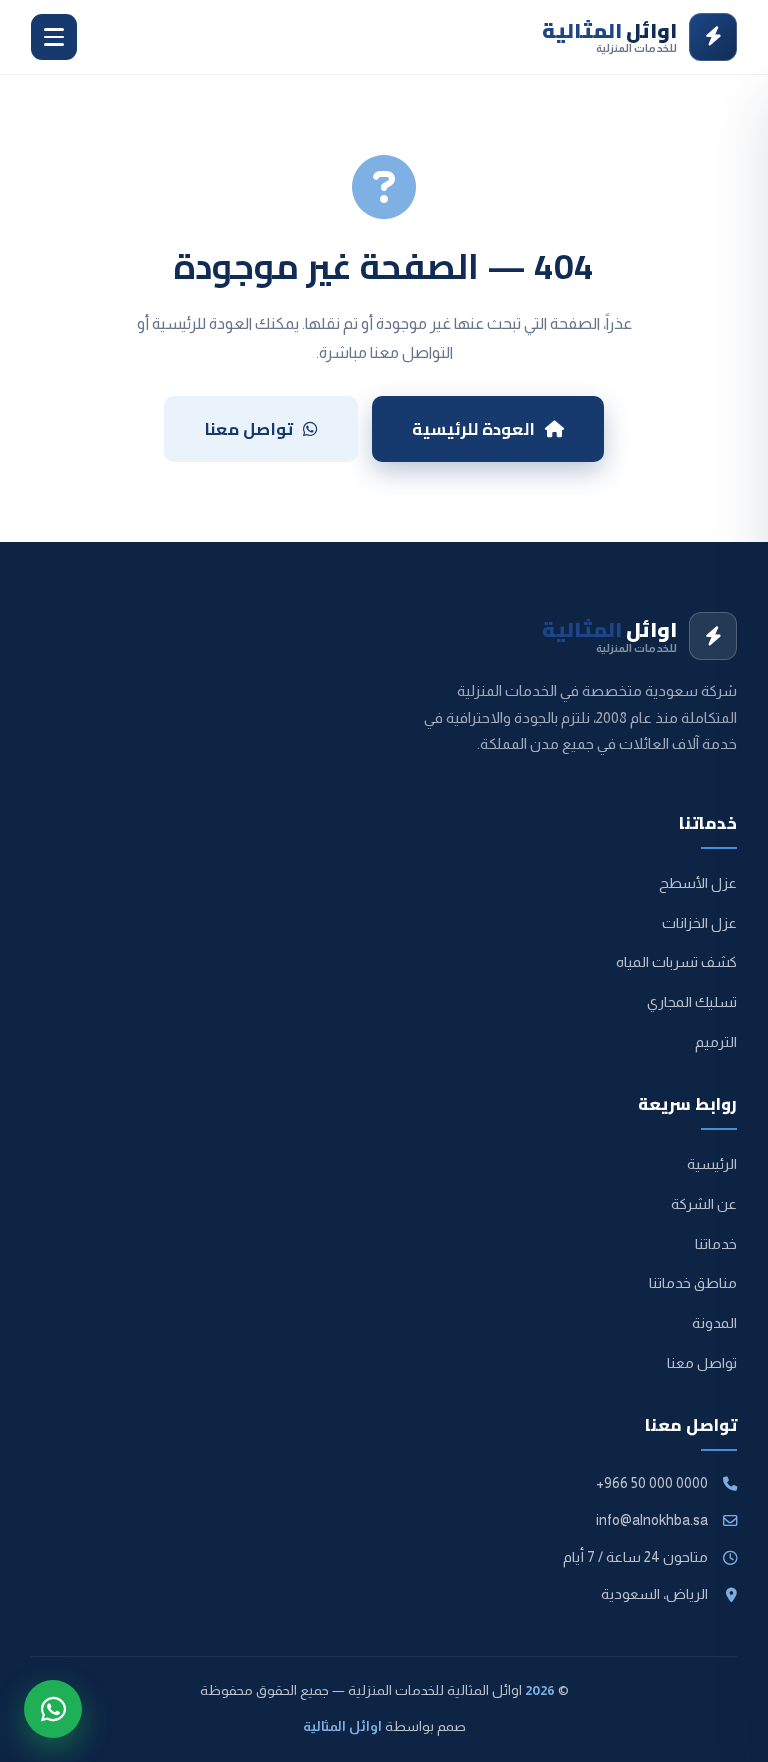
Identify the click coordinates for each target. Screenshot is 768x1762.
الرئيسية (712, 1164)
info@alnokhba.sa (652, 1520)
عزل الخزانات (699, 923)
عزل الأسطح (698, 883)
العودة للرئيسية (473, 429)
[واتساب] (53, 1709)
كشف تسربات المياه (676, 962)
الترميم (716, 1042)
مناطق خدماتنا (693, 1283)
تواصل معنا (248, 429)
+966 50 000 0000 (652, 1483)
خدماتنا (716, 1244)
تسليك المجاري (692, 1002)
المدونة (714, 1323)
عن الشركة (704, 1204)
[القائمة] (54, 37)
